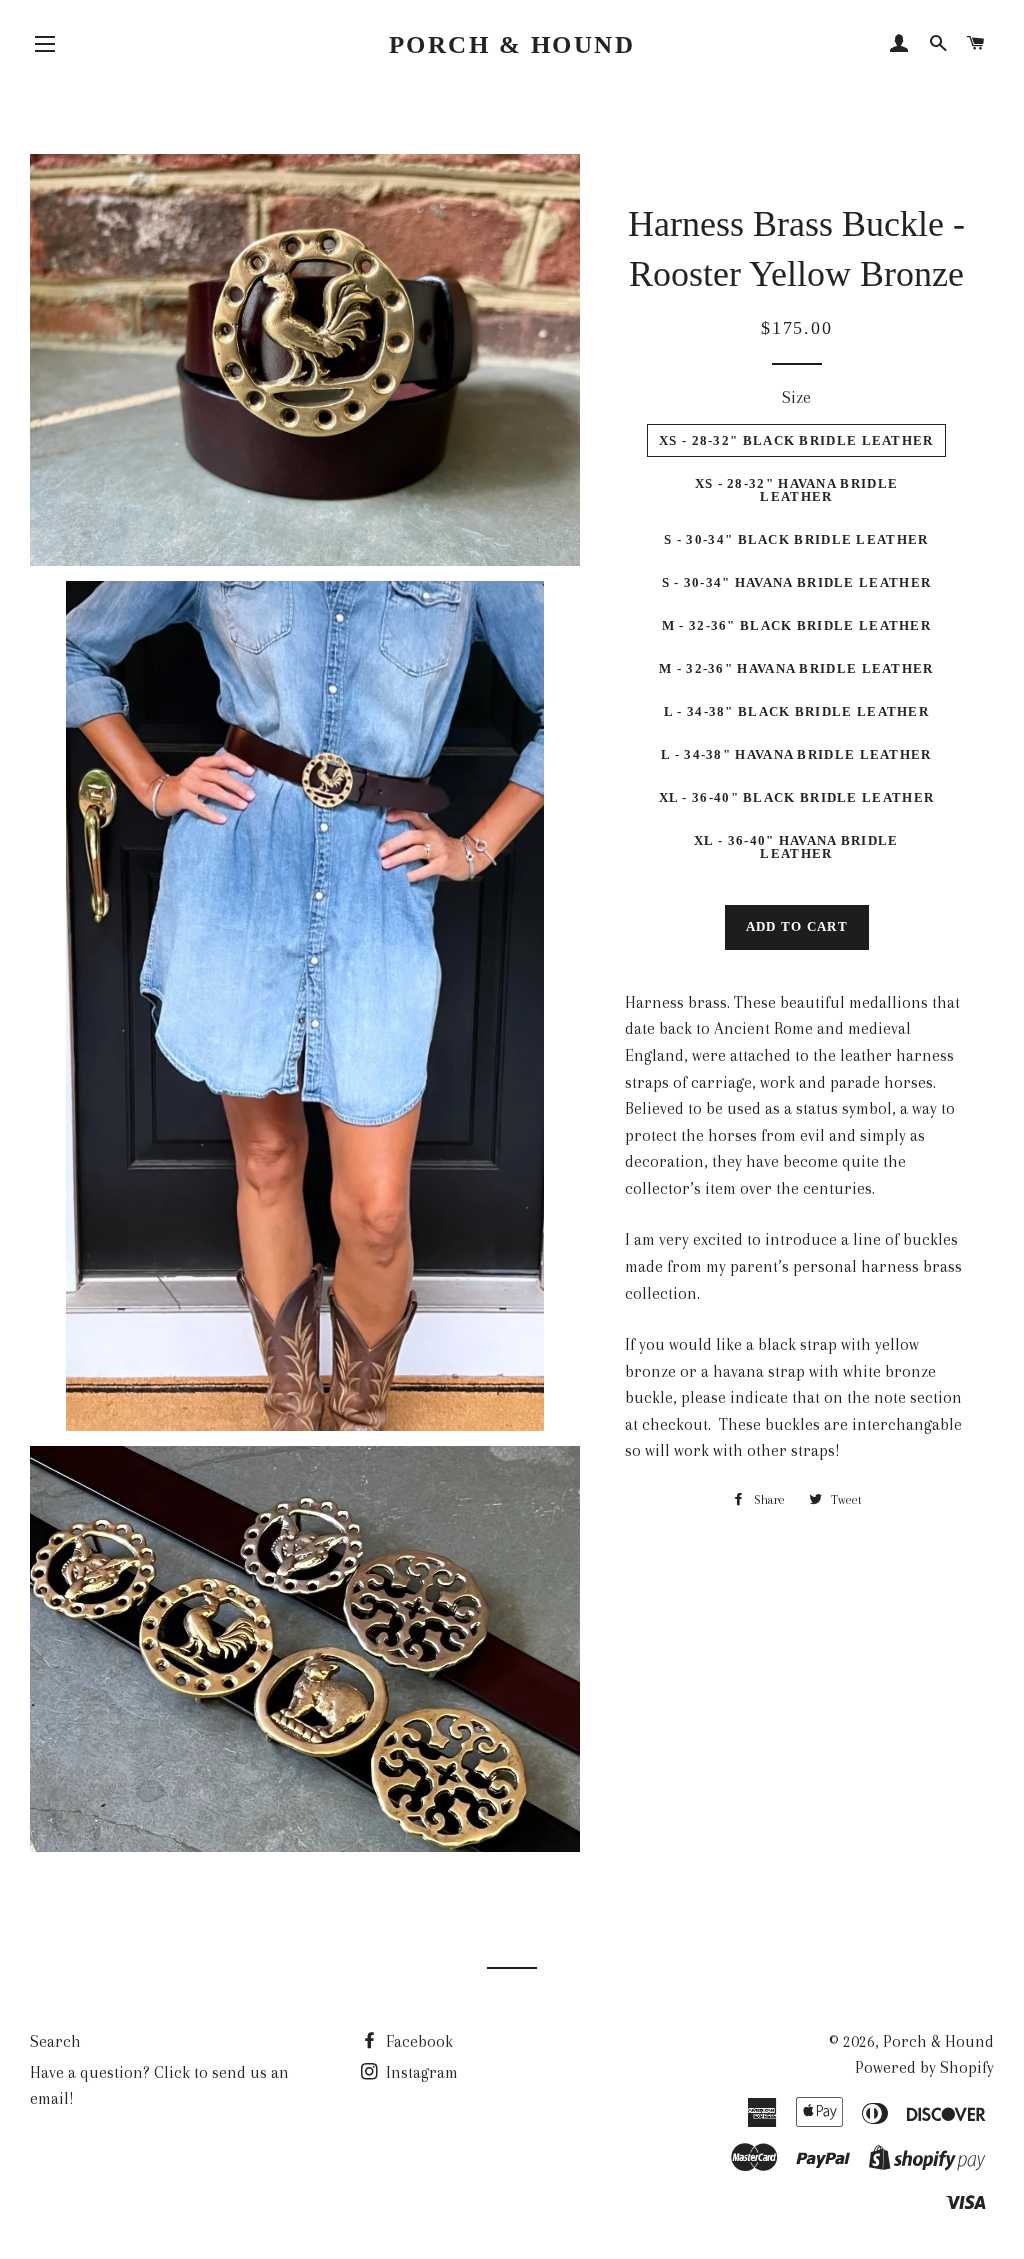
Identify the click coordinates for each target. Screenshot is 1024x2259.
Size (796, 397)
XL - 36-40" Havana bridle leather (796, 847)
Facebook (417, 2041)
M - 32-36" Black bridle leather (796, 625)
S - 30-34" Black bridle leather (796, 539)
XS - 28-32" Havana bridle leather (797, 490)
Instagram (420, 2072)
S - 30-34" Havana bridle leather (797, 582)
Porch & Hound (512, 44)
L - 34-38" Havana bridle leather (796, 754)
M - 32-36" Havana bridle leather (796, 668)
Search (55, 2041)
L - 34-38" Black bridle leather (796, 711)
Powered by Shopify (924, 2067)
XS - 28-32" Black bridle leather (796, 440)
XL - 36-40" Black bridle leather (797, 797)
